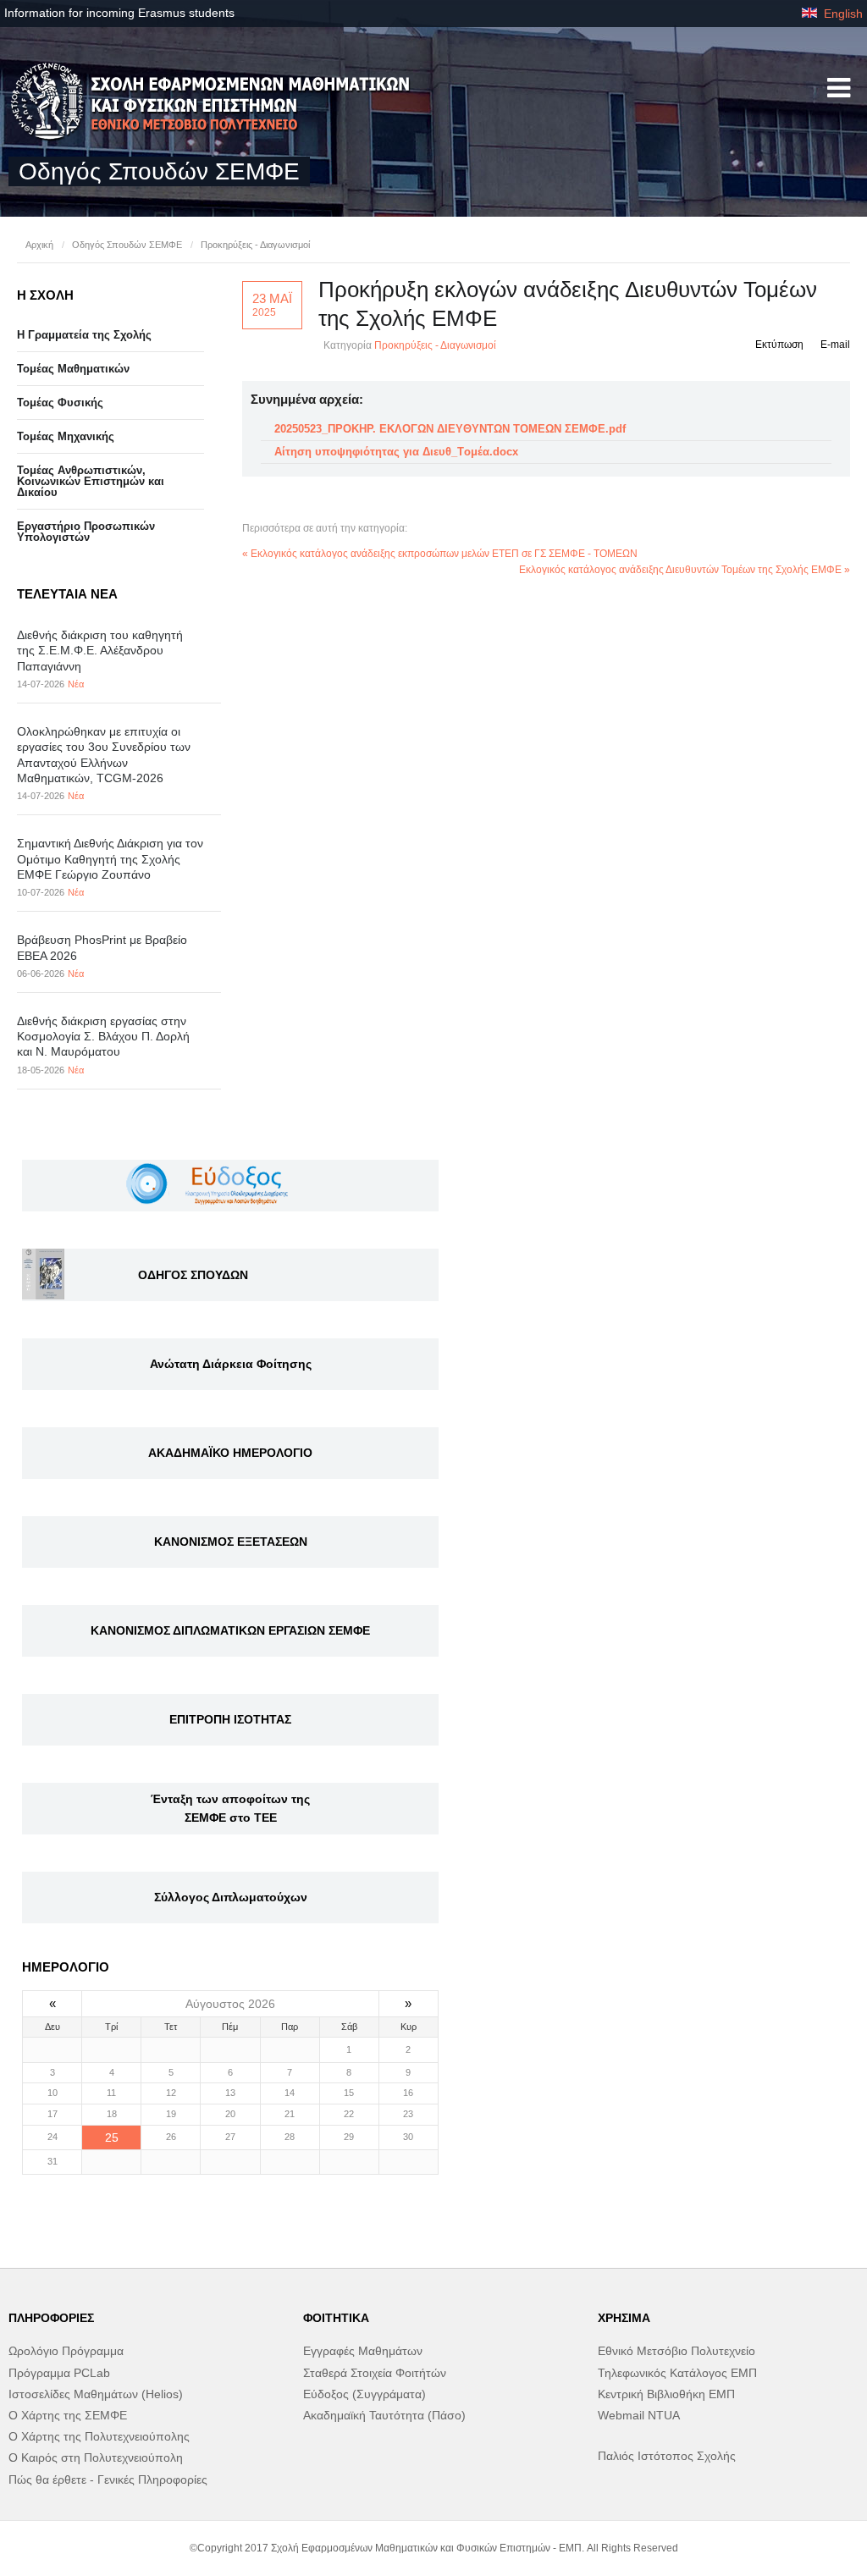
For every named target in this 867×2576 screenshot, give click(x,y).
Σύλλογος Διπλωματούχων (231, 1897)
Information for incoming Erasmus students (119, 13)
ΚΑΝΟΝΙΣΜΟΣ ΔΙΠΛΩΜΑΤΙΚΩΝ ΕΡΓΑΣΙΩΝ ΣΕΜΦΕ (230, 1630)
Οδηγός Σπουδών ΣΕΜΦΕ (127, 245)
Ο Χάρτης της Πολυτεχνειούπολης (99, 2436)
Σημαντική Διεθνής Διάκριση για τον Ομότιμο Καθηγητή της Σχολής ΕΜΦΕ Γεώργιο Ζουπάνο (110, 858)
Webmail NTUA (639, 2415)
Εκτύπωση (779, 345)
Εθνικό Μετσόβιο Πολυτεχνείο (676, 2351)
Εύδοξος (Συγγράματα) (364, 2394)
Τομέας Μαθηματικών (73, 369)
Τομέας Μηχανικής (66, 436)
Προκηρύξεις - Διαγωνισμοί (255, 245)
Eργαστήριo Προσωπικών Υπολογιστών (86, 532)
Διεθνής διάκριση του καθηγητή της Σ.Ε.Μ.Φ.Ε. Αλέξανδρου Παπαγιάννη (100, 650)
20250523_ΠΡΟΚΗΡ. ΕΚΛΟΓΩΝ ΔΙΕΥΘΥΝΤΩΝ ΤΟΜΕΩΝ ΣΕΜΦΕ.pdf (450, 429)
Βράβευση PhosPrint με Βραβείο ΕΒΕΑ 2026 (102, 947)
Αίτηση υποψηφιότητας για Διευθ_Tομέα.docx (396, 452)
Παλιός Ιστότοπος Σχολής (667, 2456)
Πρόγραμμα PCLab (59, 2373)
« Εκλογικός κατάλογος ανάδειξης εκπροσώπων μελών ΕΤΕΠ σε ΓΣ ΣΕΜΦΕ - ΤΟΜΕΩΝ (440, 554)
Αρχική (39, 245)
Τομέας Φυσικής (60, 403)
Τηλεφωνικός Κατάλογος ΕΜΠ (677, 2373)
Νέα (76, 684)
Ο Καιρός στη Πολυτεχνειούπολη (96, 2457)
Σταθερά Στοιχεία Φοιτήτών (375, 2373)
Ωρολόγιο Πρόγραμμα (66, 2351)
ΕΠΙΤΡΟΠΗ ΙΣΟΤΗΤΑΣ (230, 1719)
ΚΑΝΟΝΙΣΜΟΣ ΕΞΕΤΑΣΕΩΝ (231, 1542)
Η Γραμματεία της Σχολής (84, 335)
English (842, 14)
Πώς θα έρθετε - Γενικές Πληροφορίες (108, 2479)
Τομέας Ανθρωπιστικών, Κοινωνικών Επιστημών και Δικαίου (91, 481)
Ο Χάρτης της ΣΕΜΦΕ (68, 2415)
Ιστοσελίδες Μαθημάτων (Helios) (96, 2394)
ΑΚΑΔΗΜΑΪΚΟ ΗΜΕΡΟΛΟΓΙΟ (230, 1453)
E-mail (835, 345)
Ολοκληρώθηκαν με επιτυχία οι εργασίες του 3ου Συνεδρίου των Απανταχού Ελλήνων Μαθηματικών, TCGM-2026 (104, 755)
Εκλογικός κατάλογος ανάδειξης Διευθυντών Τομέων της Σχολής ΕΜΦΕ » (685, 570)
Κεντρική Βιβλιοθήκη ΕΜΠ (666, 2394)
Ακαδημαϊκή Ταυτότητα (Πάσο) (384, 2415)
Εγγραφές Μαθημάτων (363, 2351)
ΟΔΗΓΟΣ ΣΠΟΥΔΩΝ (193, 1275)
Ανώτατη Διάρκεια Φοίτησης (231, 1364)
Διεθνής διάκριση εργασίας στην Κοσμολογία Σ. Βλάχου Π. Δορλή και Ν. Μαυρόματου (103, 1036)
